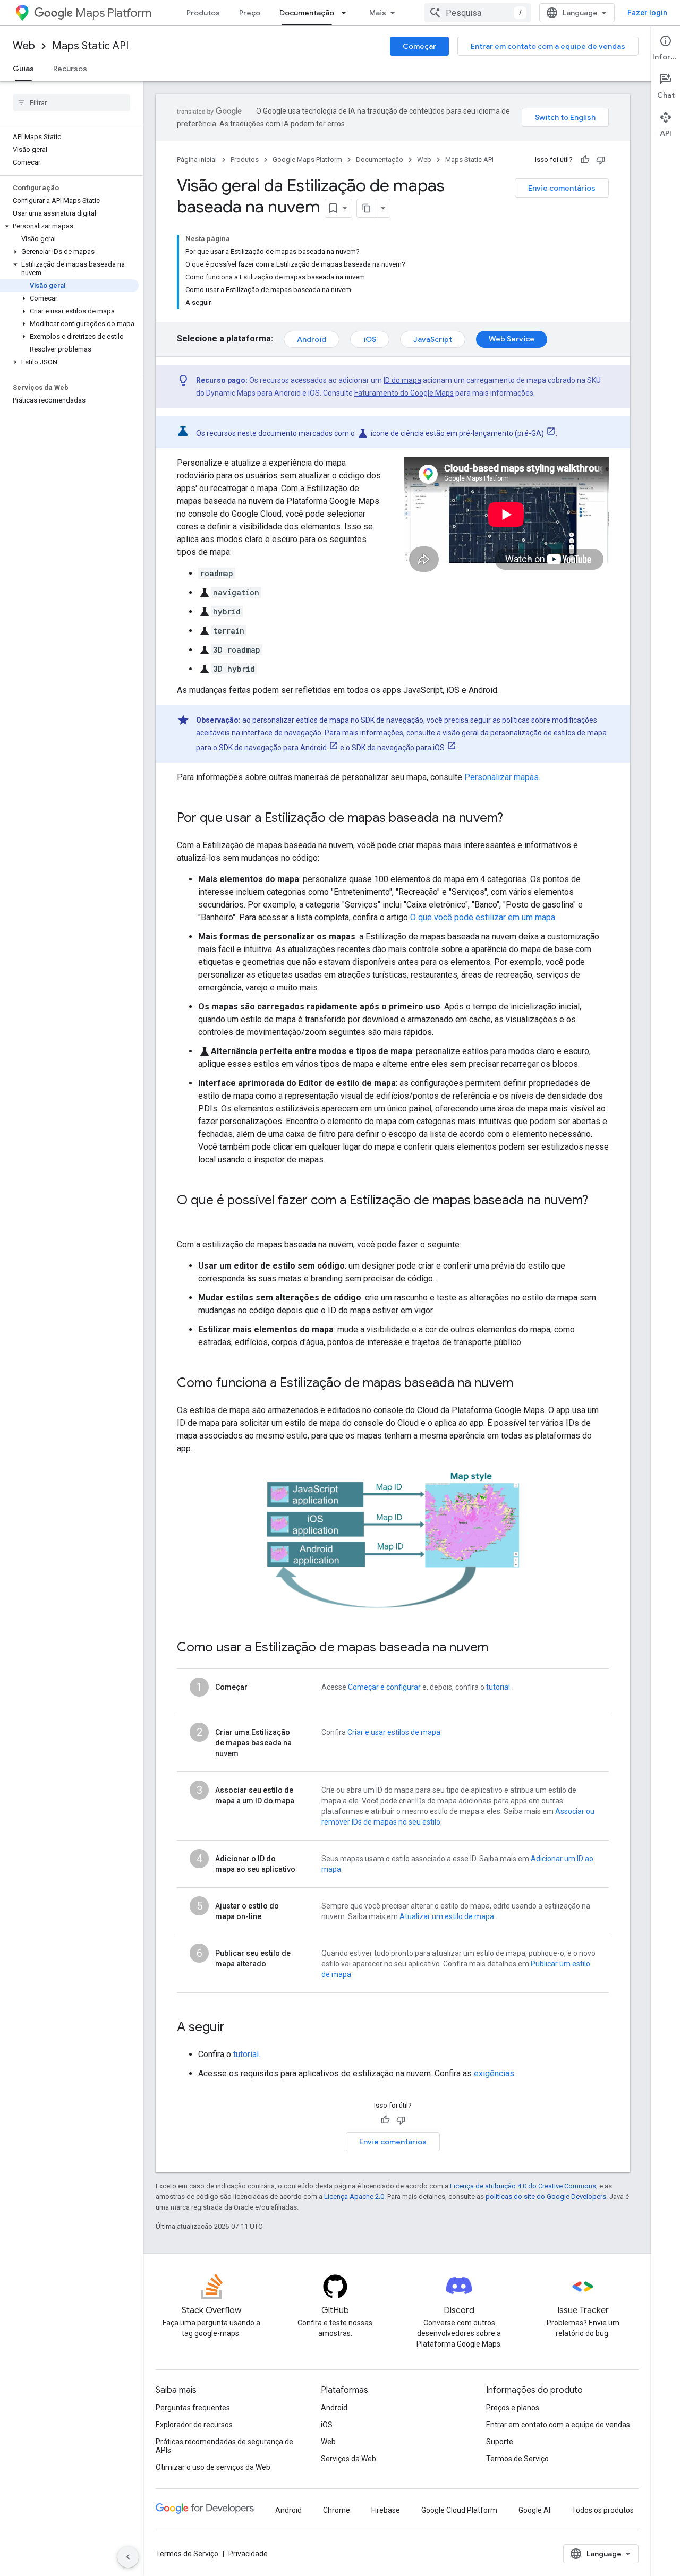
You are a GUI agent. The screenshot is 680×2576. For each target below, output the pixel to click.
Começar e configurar (384, 1687)
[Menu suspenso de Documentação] (347, 13)
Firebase (386, 2510)
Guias (23, 69)
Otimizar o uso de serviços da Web (213, 2467)
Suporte (500, 2442)
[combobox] (478, 13)
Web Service (512, 339)
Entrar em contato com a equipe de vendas (548, 46)
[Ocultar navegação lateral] (128, 2557)
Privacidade (248, 2554)
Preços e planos (513, 2408)
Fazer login (647, 13)
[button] (69, 226)
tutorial (498, 1687)
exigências (494, 2073)
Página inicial (197, 160)
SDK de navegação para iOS (398, 748)
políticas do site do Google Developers (546, 2197)
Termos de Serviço (517, 2459)
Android (312, 339)
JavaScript (433, 339)
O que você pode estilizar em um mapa (483, 917)
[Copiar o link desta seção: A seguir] (235, 2028)
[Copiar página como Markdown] (367, 208)
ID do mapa (402, 380)
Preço (250, 13)
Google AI (534, 2510)
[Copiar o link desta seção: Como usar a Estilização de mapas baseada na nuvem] (499, 1648)
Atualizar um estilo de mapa (447, 1916)
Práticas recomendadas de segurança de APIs (224, 2446)
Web (24, 46)
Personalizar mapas (501, 777)
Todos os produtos (603, 2510)
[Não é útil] (601, 160)
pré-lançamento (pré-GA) (501, 433)
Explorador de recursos (194, 2425)
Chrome (337, 2510)
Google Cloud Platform (459, 2510)
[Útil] (585, 160)
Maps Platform (113, 13)
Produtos (203, 13)
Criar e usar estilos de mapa (394, 1732)
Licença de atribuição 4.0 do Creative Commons (523, 2186)
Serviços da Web (348, 2459)
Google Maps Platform (307, 160)
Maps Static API (90, 46)
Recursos (70, 69)
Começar (419, 46)
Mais (378, 13)
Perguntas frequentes (193, 2408)
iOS (370, 339)
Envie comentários (562, 188)
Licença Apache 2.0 (354, 2197)
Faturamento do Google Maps (404, 393)
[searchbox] (71, 102)
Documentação (307, 13)
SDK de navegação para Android (273, 748)
